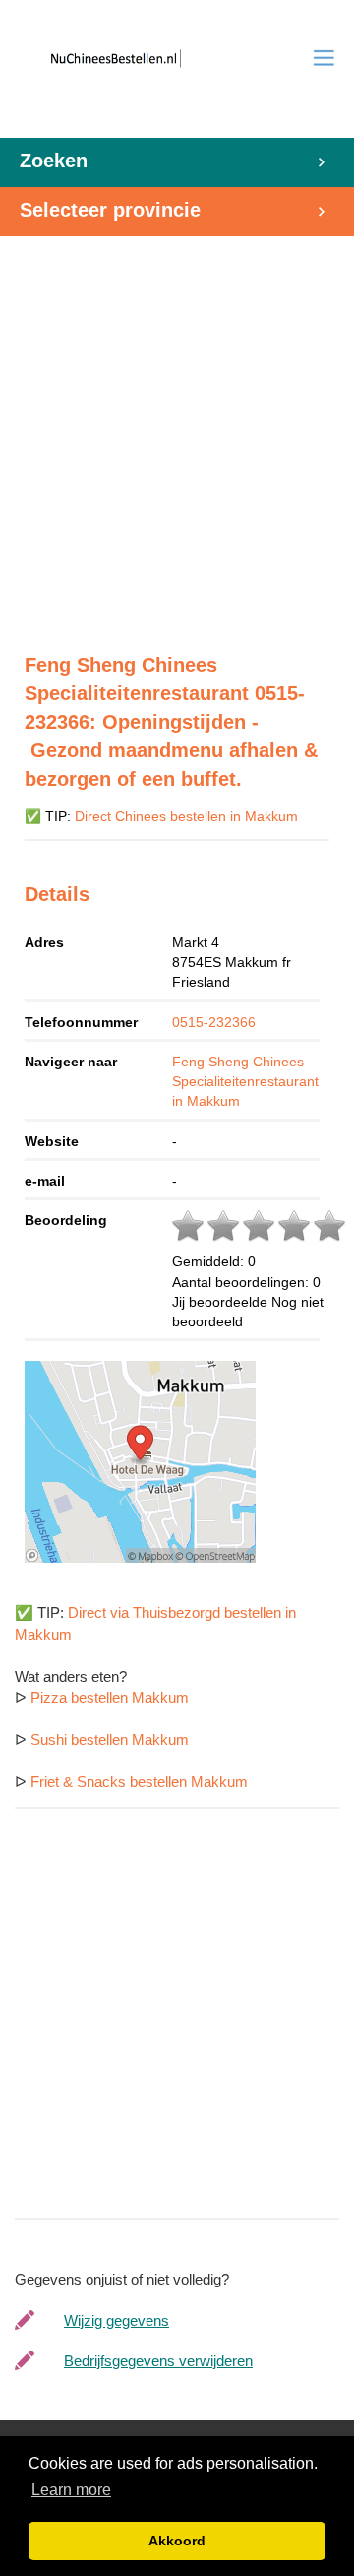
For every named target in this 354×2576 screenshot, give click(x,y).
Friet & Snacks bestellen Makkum (139, 1782)
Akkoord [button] (177, 2541)
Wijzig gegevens (117, 2320)
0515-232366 (214, 1022)
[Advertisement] (177, 434)
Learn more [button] (71, 2490)
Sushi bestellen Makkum (110, 1739)
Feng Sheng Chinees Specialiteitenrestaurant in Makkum (245, 1081)
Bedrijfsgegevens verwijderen (158, 2361)
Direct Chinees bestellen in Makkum (186, 817)
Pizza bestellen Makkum (110, 1697)
